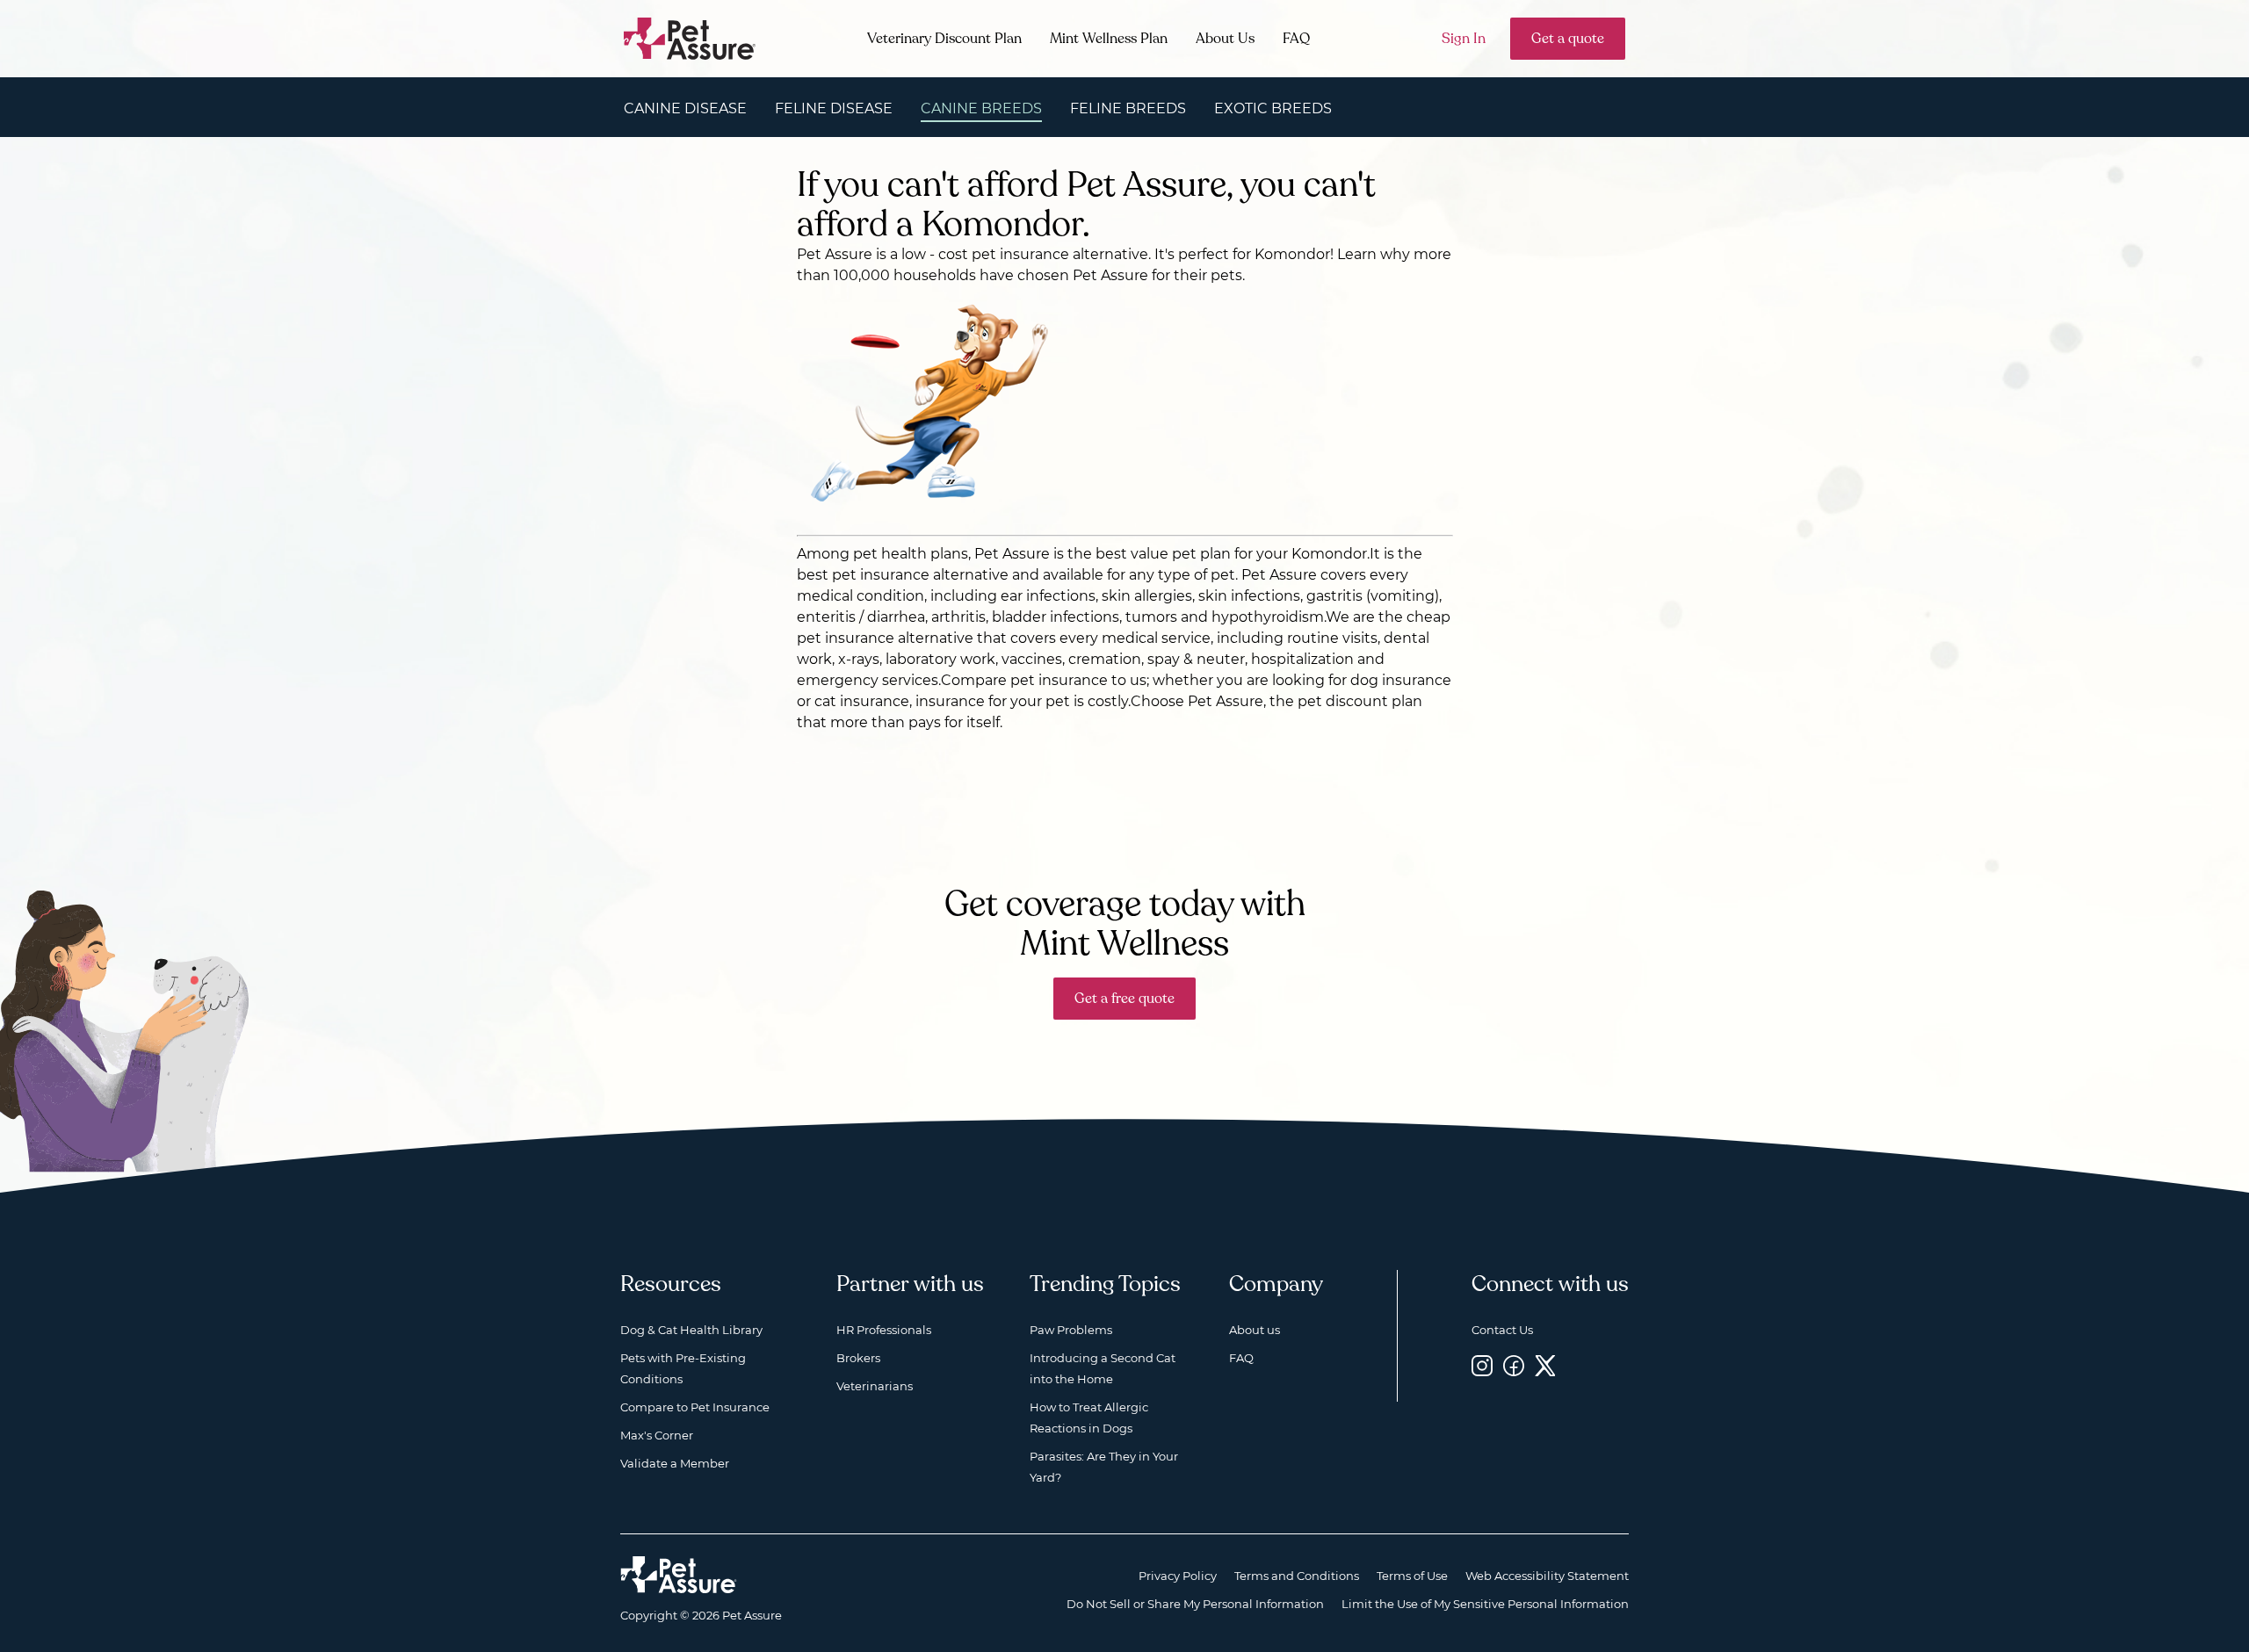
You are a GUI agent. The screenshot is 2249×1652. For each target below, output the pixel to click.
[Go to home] (690, 37)
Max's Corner (657, 1435)
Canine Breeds (981, 108)
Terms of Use (1412, 1576)
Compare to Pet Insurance (695, 1407)
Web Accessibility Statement (1547, 1576)
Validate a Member (675, 1463)
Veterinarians (875, 1386)
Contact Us (1502, 1330)
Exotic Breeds (1273, 108)
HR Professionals (884, 1330)
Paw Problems (1071, 1330)
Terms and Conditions (1297, 1576)
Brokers (858, 1358)
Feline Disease (834, 108)
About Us (1225, 39)
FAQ (1296, 39)
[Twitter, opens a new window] (1545, 1365)
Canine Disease (685, 108)
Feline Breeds (1128, 108)
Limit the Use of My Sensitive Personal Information (1485, 1604)
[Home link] (679, 1575)
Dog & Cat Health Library (691, 1330)
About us (1255, 1330)
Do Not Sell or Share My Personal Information (1195, 1604)
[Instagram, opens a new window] (1482, 1365)
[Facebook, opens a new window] (1514, 1365)
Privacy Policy (1178, 1576)
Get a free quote (1124, 999)
